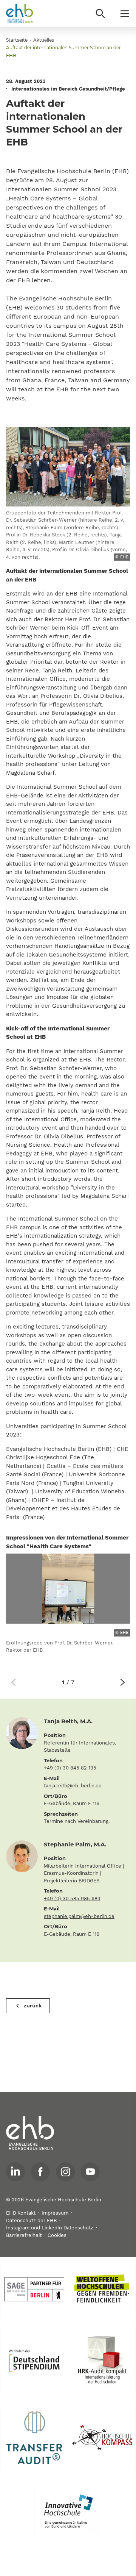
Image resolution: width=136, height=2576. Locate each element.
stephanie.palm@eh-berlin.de (79, 1916)
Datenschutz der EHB (31, 2220)
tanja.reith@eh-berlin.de (73, 1786)
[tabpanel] (68, 1607)
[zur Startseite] (30, 2133)
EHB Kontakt (21, 2213)
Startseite (17, 40)
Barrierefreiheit (24, 2235)
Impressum (55, 2213)
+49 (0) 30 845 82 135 (70, 1768)
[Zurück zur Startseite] (20, 14)
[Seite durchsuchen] (100, 14)
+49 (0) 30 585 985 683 (72, 1898)
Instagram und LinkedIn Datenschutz (50, 2228)
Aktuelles (44, 40)
